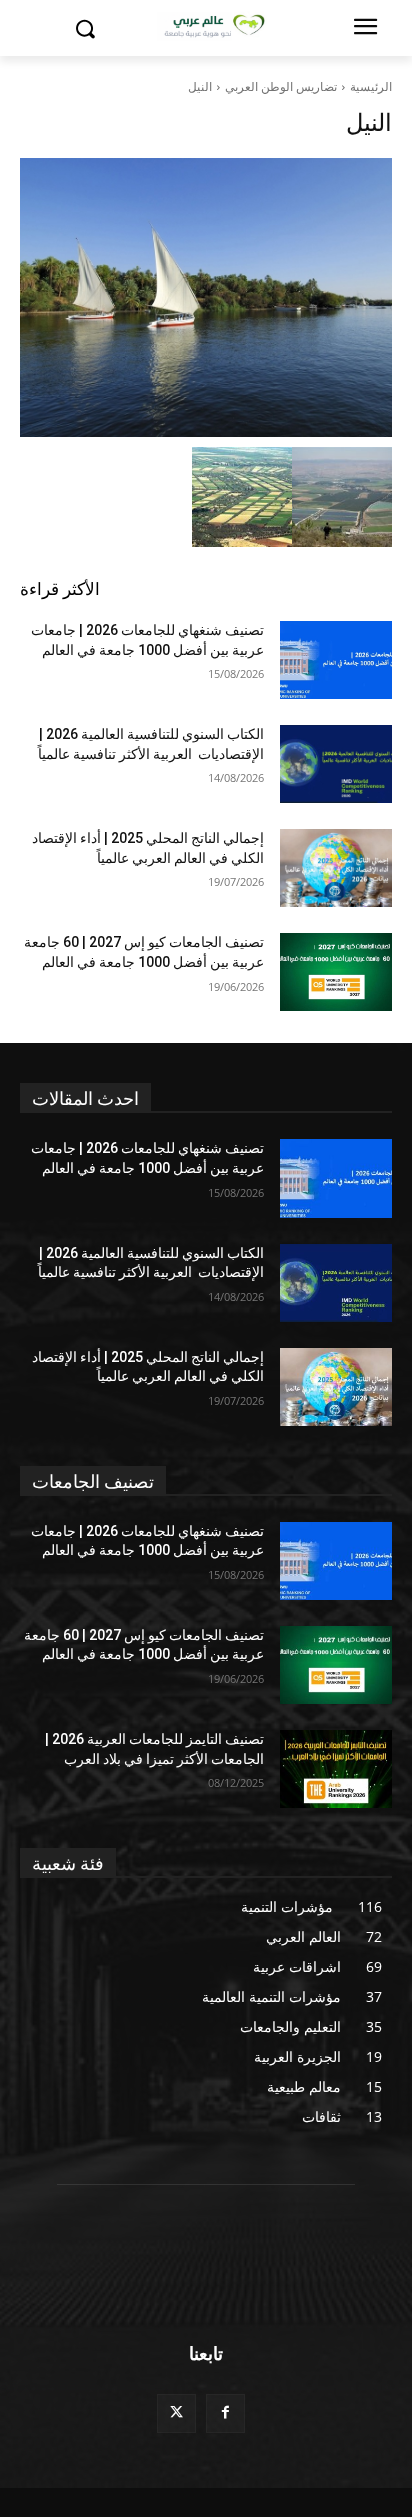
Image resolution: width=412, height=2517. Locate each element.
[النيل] (206, 297)
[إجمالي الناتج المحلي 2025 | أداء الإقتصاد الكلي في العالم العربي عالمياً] (336, 868)
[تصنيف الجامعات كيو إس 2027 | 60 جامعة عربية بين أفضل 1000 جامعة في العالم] (336, 972)
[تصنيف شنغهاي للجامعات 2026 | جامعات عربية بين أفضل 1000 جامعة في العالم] (336, 660)
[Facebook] (225, 2413)
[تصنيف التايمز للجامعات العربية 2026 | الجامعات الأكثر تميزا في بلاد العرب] (336, 1769)
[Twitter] (176, 2413)
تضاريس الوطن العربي (281, 86)
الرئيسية (371, 86)
